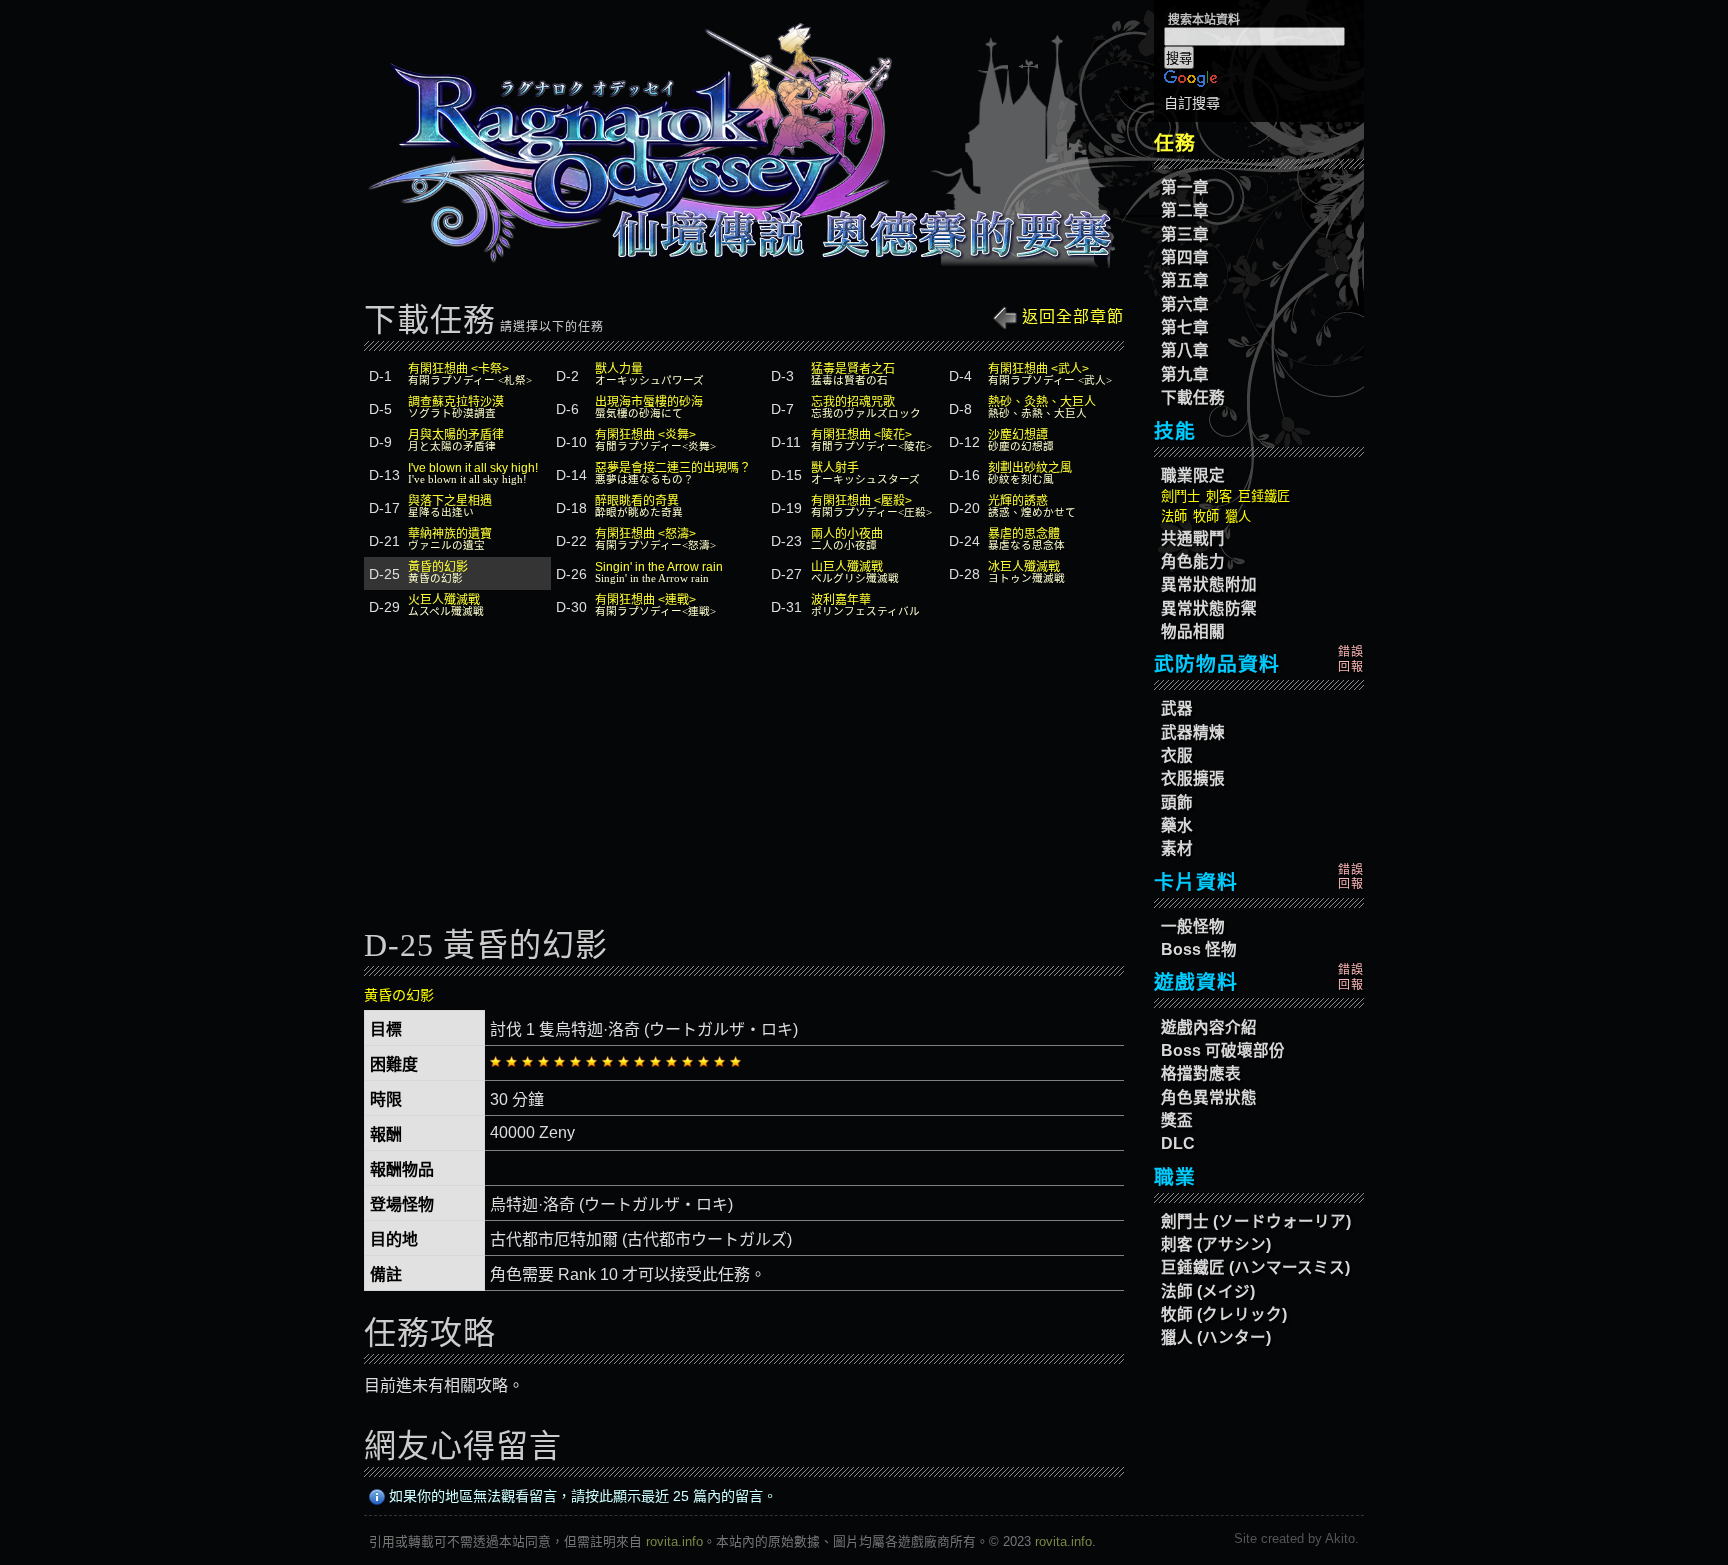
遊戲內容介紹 (1209, 1027)
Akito (1340, 1538)
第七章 (1185, 327)
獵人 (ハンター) (1216, 1337)
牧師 (1206, 516)
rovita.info (674, 1541)
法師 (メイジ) (1208, 1291)
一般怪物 (1193, 926)
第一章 (1185, 187)
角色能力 (1193, 561)
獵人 (1238, 516)
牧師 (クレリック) (1224, 1314)
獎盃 (1177, 1120)
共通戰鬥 (1193, 538)
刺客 (1219, 496)
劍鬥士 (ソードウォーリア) (1256, 1221)
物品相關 (1193, 631)
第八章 (1185, 350)
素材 (1177, 848)
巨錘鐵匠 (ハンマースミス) (1255, 1267)
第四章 (1185, 257)
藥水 (1177, 825)
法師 (1174, 516)
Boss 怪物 (1199, 949)
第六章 (1185, 304)
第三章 (1185, 234)
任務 (1175, 143)
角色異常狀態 (1209, 1097)
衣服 (1177, 755)
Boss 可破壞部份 (1223, 1050)
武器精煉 (1193, 732)
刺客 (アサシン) (1216, 1244)
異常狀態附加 (1209, 584)
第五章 (1185, 280)
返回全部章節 (1070, 316)
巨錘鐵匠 (1264, 496)
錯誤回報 (1351, 659)
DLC (1178, 1143)
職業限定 (1193, 475)
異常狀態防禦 (1209, 608)
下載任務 (1193, 397)
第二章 (1185, 210)
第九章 (1185, 374)
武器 (1177, 708)
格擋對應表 (1201, 1073)
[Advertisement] (744, 779)
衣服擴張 (1193, 778)
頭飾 (1177, 802)
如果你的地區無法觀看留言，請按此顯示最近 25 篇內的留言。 (581, 1496)
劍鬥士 (1180, 496)
